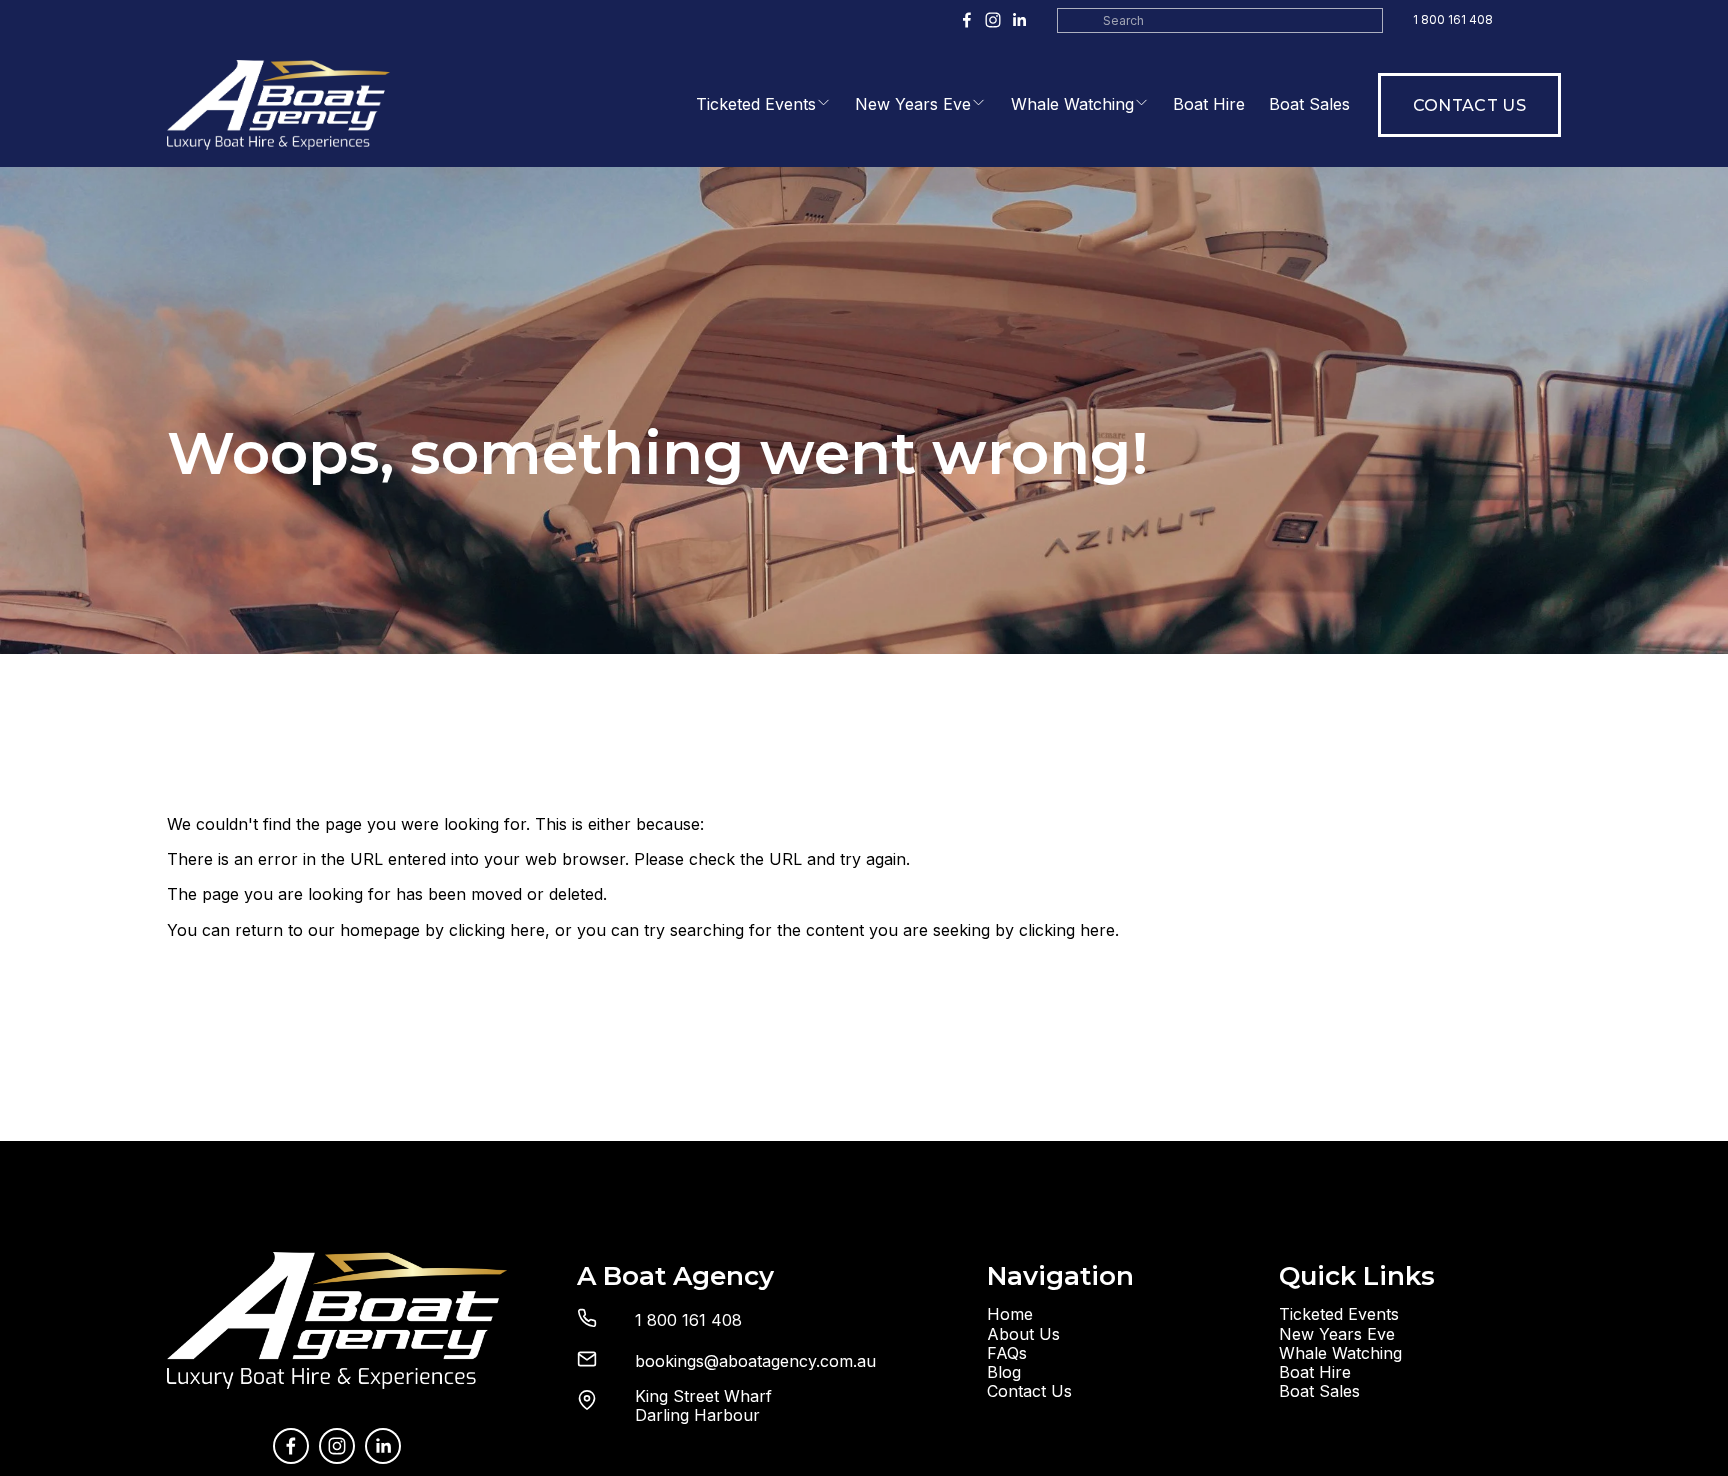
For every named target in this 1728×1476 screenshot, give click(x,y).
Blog (1004, 1372)
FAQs (1007, 1353)
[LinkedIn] (1019, 20)
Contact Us (1469, 105)
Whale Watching (1072, 104)
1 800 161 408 (1453, 20)
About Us (1023, 1334)
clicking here (497, 930)
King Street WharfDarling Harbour (703, 1406)
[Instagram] (993, 20)
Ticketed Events (756, 104)
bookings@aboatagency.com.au (755, 1361)
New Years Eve (913, 104)
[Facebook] (967, 20)
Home (1010, 1314)
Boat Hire (1209, 104)
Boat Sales (1309, 104)
